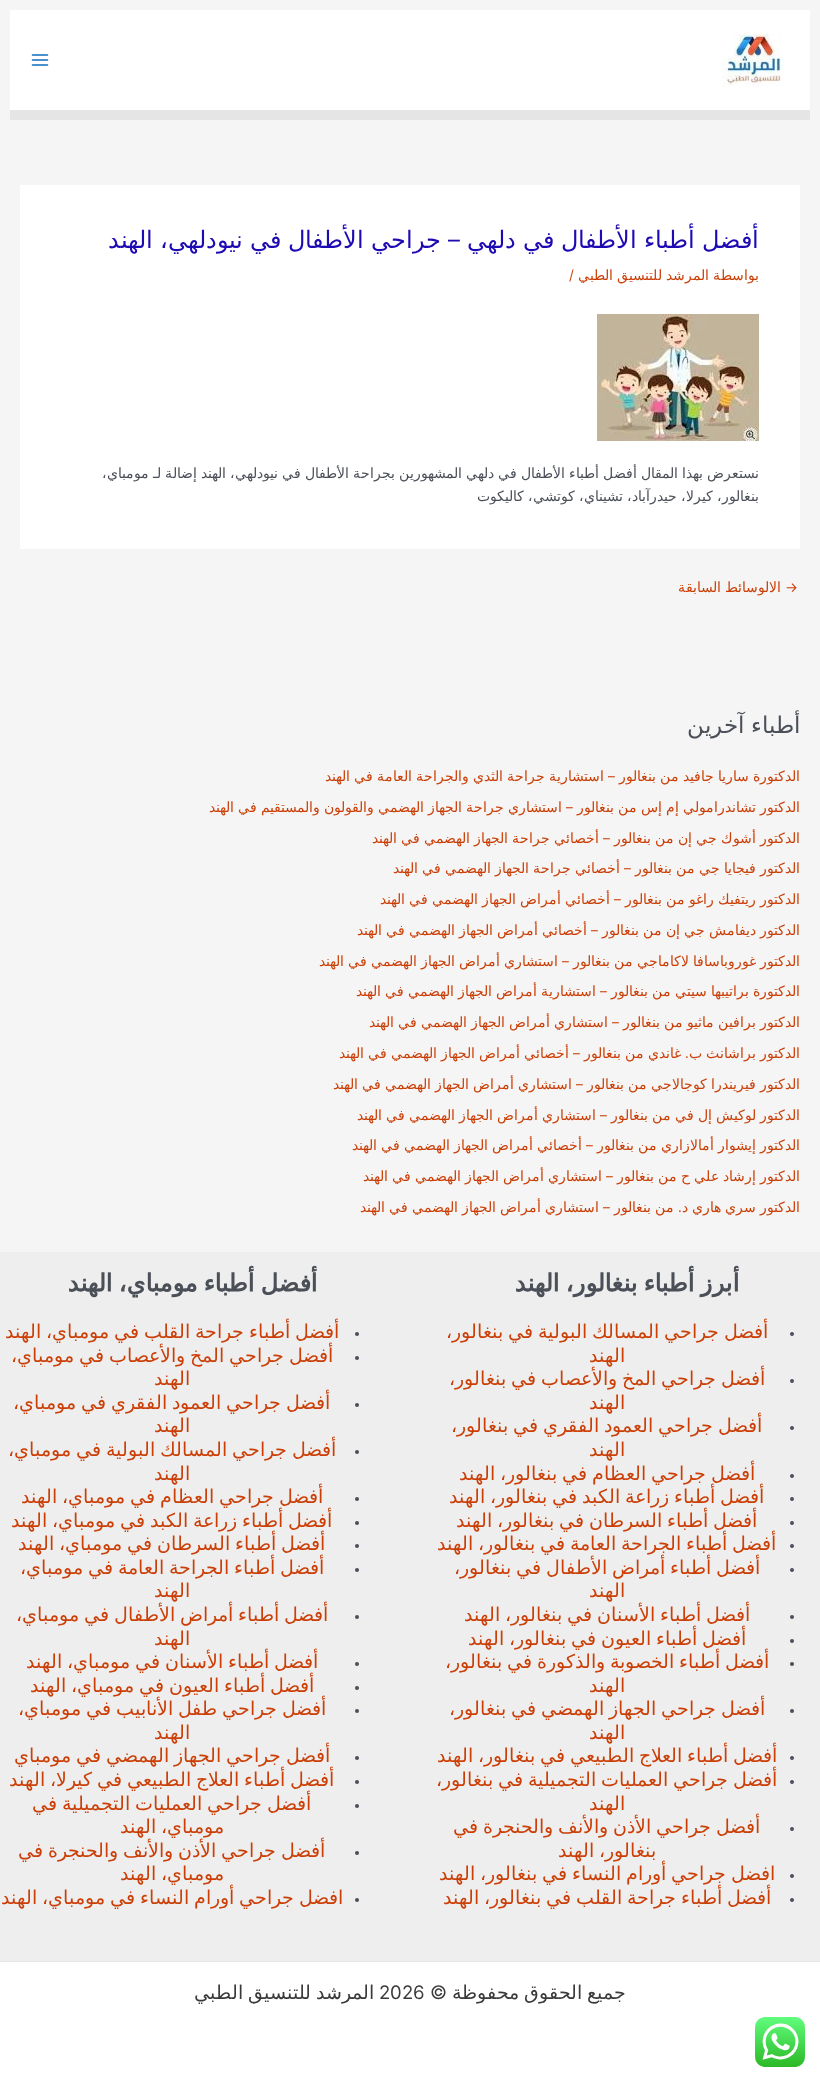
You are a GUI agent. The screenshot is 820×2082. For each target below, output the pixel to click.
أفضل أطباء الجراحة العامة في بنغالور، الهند (606, 1543)
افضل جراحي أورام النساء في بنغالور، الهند (607, 1873)
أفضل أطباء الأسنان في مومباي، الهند (172, 1661)
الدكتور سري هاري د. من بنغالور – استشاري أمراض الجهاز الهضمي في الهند (580, 1207)
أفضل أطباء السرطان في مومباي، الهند (171, 1543)
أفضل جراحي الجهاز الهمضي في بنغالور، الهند (607, 1720)
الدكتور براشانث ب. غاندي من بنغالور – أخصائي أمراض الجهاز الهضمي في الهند (569, 1053)
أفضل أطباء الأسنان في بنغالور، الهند (607, 1614)
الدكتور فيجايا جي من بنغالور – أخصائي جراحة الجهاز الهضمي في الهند (596, 868)
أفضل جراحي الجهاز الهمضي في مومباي (172, 1755)
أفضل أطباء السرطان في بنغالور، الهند (606, 1520)
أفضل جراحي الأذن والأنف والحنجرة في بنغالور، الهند (606, 1838)
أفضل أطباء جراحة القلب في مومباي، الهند (172, 1331)
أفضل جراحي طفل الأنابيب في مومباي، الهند (172, 1720)
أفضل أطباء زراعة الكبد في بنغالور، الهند (606, 1496)
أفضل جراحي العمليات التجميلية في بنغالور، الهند (606, 1791)
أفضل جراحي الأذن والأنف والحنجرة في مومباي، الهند (171, 1862)
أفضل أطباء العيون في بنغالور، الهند (607, 1638)
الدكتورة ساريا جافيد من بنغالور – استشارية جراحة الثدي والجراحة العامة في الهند (562, 776)
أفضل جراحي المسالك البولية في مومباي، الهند (172, 1461)
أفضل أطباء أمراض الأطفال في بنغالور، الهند (607, 1579)
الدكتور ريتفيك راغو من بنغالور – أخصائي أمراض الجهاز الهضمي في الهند (590, 899)
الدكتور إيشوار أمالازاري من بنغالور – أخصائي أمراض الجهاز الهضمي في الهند (576, 1145)
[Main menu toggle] (40, 60)
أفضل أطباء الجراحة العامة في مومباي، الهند (172, 1579)
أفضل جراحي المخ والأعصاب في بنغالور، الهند (607, 1390)
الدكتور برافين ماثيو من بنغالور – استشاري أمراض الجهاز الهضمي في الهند (584, 1022)
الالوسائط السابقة (738, 588)
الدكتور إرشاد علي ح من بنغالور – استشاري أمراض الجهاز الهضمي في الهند (581, 1176)
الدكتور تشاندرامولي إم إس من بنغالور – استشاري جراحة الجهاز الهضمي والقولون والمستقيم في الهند (504, 807)
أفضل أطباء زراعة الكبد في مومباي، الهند (171, 1520)
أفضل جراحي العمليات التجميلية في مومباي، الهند (171, 1815)
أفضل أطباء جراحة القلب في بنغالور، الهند (607, 1897)
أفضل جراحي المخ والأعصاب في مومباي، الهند (172, 1367)
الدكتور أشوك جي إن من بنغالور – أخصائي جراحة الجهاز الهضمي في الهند (586, 838)
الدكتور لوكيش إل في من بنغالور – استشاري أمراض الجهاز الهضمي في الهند (578, 1115)
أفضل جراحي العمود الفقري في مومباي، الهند (171, 1414)
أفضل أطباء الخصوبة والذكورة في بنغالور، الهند (607, 1673)
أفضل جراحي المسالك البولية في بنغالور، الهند (607, 1343)
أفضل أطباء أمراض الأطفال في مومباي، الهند (172, 1626)
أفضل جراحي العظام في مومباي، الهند (172, 1496)
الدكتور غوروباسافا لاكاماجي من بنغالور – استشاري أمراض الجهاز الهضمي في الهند (559, 961)
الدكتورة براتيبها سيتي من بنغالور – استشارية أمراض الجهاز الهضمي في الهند (578, 991)
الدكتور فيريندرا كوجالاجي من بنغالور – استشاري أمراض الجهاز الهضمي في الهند (566, 1084)
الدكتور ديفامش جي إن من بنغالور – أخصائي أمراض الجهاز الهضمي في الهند (578, 930)
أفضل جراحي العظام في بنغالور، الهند (607, 1473)
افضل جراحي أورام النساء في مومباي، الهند (172, 1897)
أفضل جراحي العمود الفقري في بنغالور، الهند (606, 1437)
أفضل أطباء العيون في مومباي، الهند (172, 1685)
